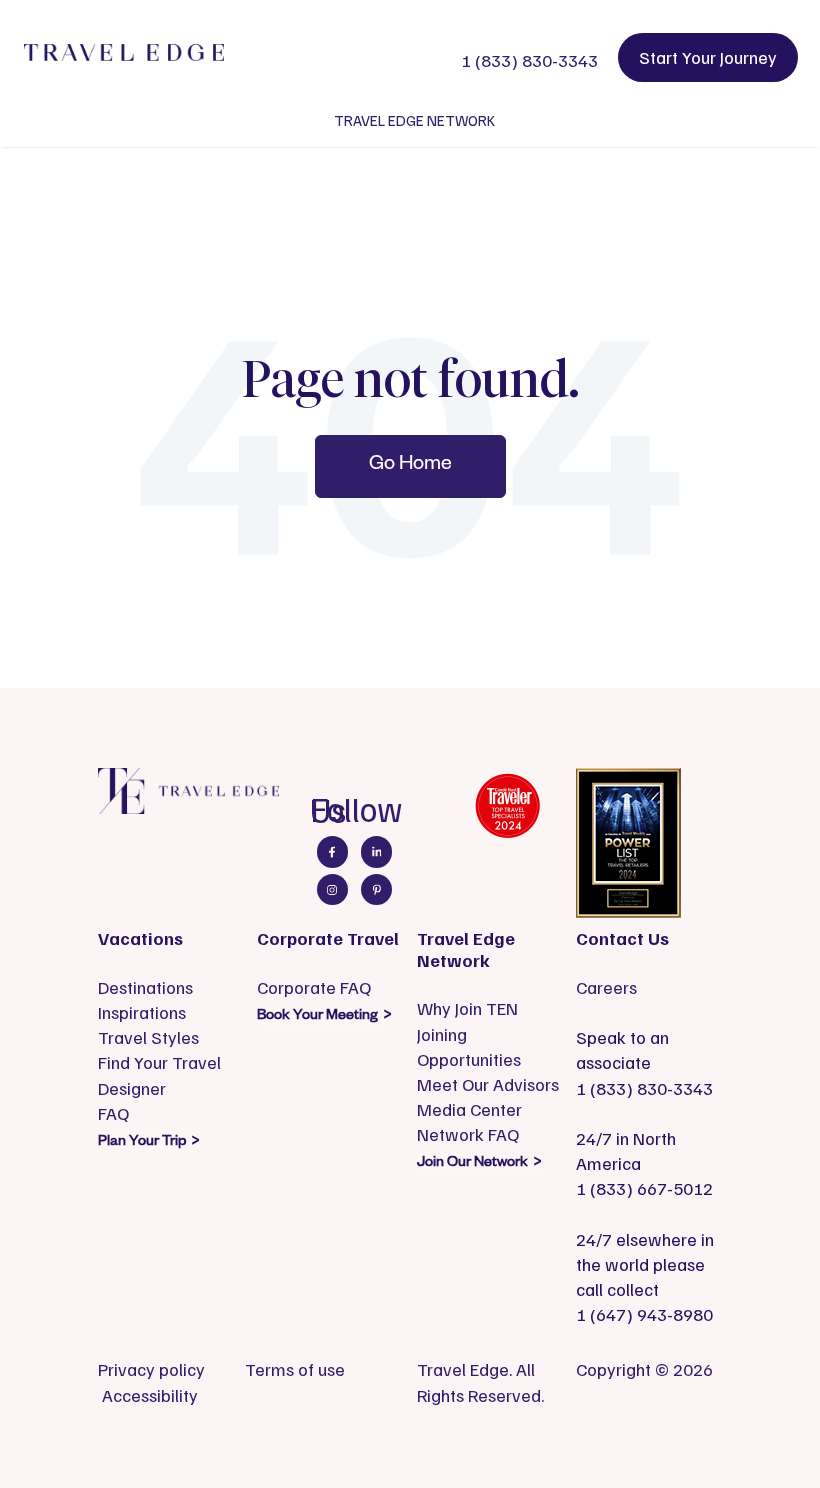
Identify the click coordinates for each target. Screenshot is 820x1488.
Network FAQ (468, 1134)
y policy (175, 1369)
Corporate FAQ (314, 987)
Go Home (410, 466)
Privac (122, 1369)
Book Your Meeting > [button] (324, 1017)
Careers (606, 987)
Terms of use (295, 1369)
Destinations (145, 987)
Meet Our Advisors (488, 1084)
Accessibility (150, 1395)
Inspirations (142, 1012)
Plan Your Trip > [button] (148, 1143)
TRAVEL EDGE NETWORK (414, 120)
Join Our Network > (479, 1164)
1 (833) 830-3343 (529, 60)
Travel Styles (148, 1037)
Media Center (469, 1109)
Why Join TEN (467, 1008)
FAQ (113, 1113)
